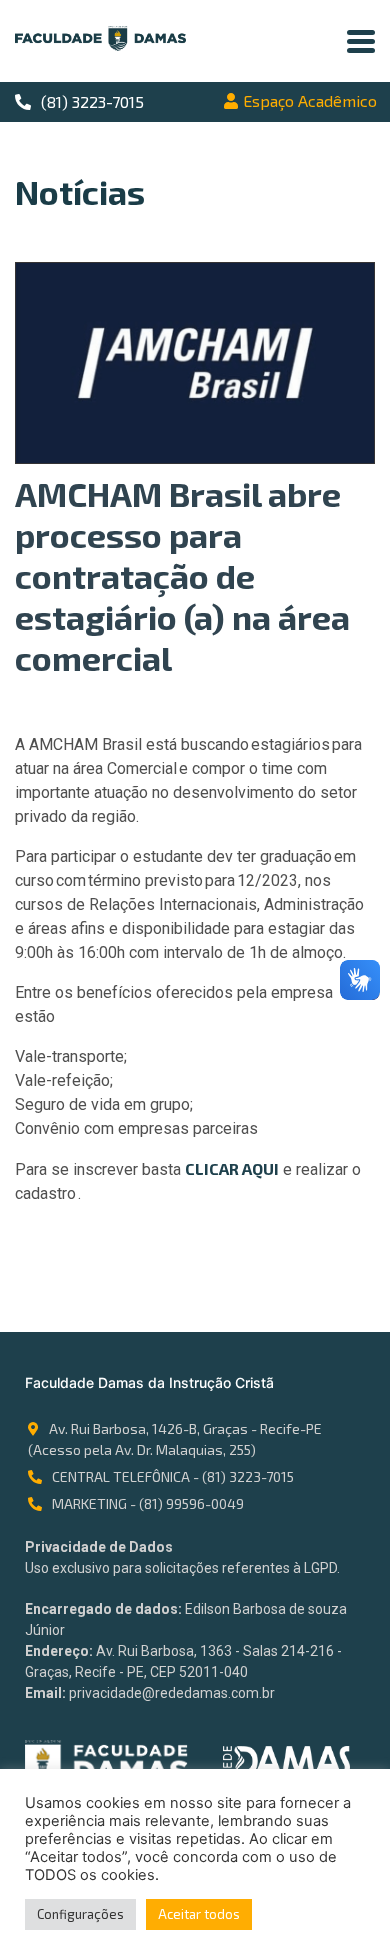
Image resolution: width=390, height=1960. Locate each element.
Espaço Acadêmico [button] (310, 100)
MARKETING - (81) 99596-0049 (148, 1503)
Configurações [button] (80, 1914)
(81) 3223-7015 (92, 101)
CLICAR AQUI (232, 1168)
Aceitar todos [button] (199, 1914)
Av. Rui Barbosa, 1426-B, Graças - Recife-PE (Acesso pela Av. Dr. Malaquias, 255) (175, 1439)
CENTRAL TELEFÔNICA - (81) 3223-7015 (173, 1476)
